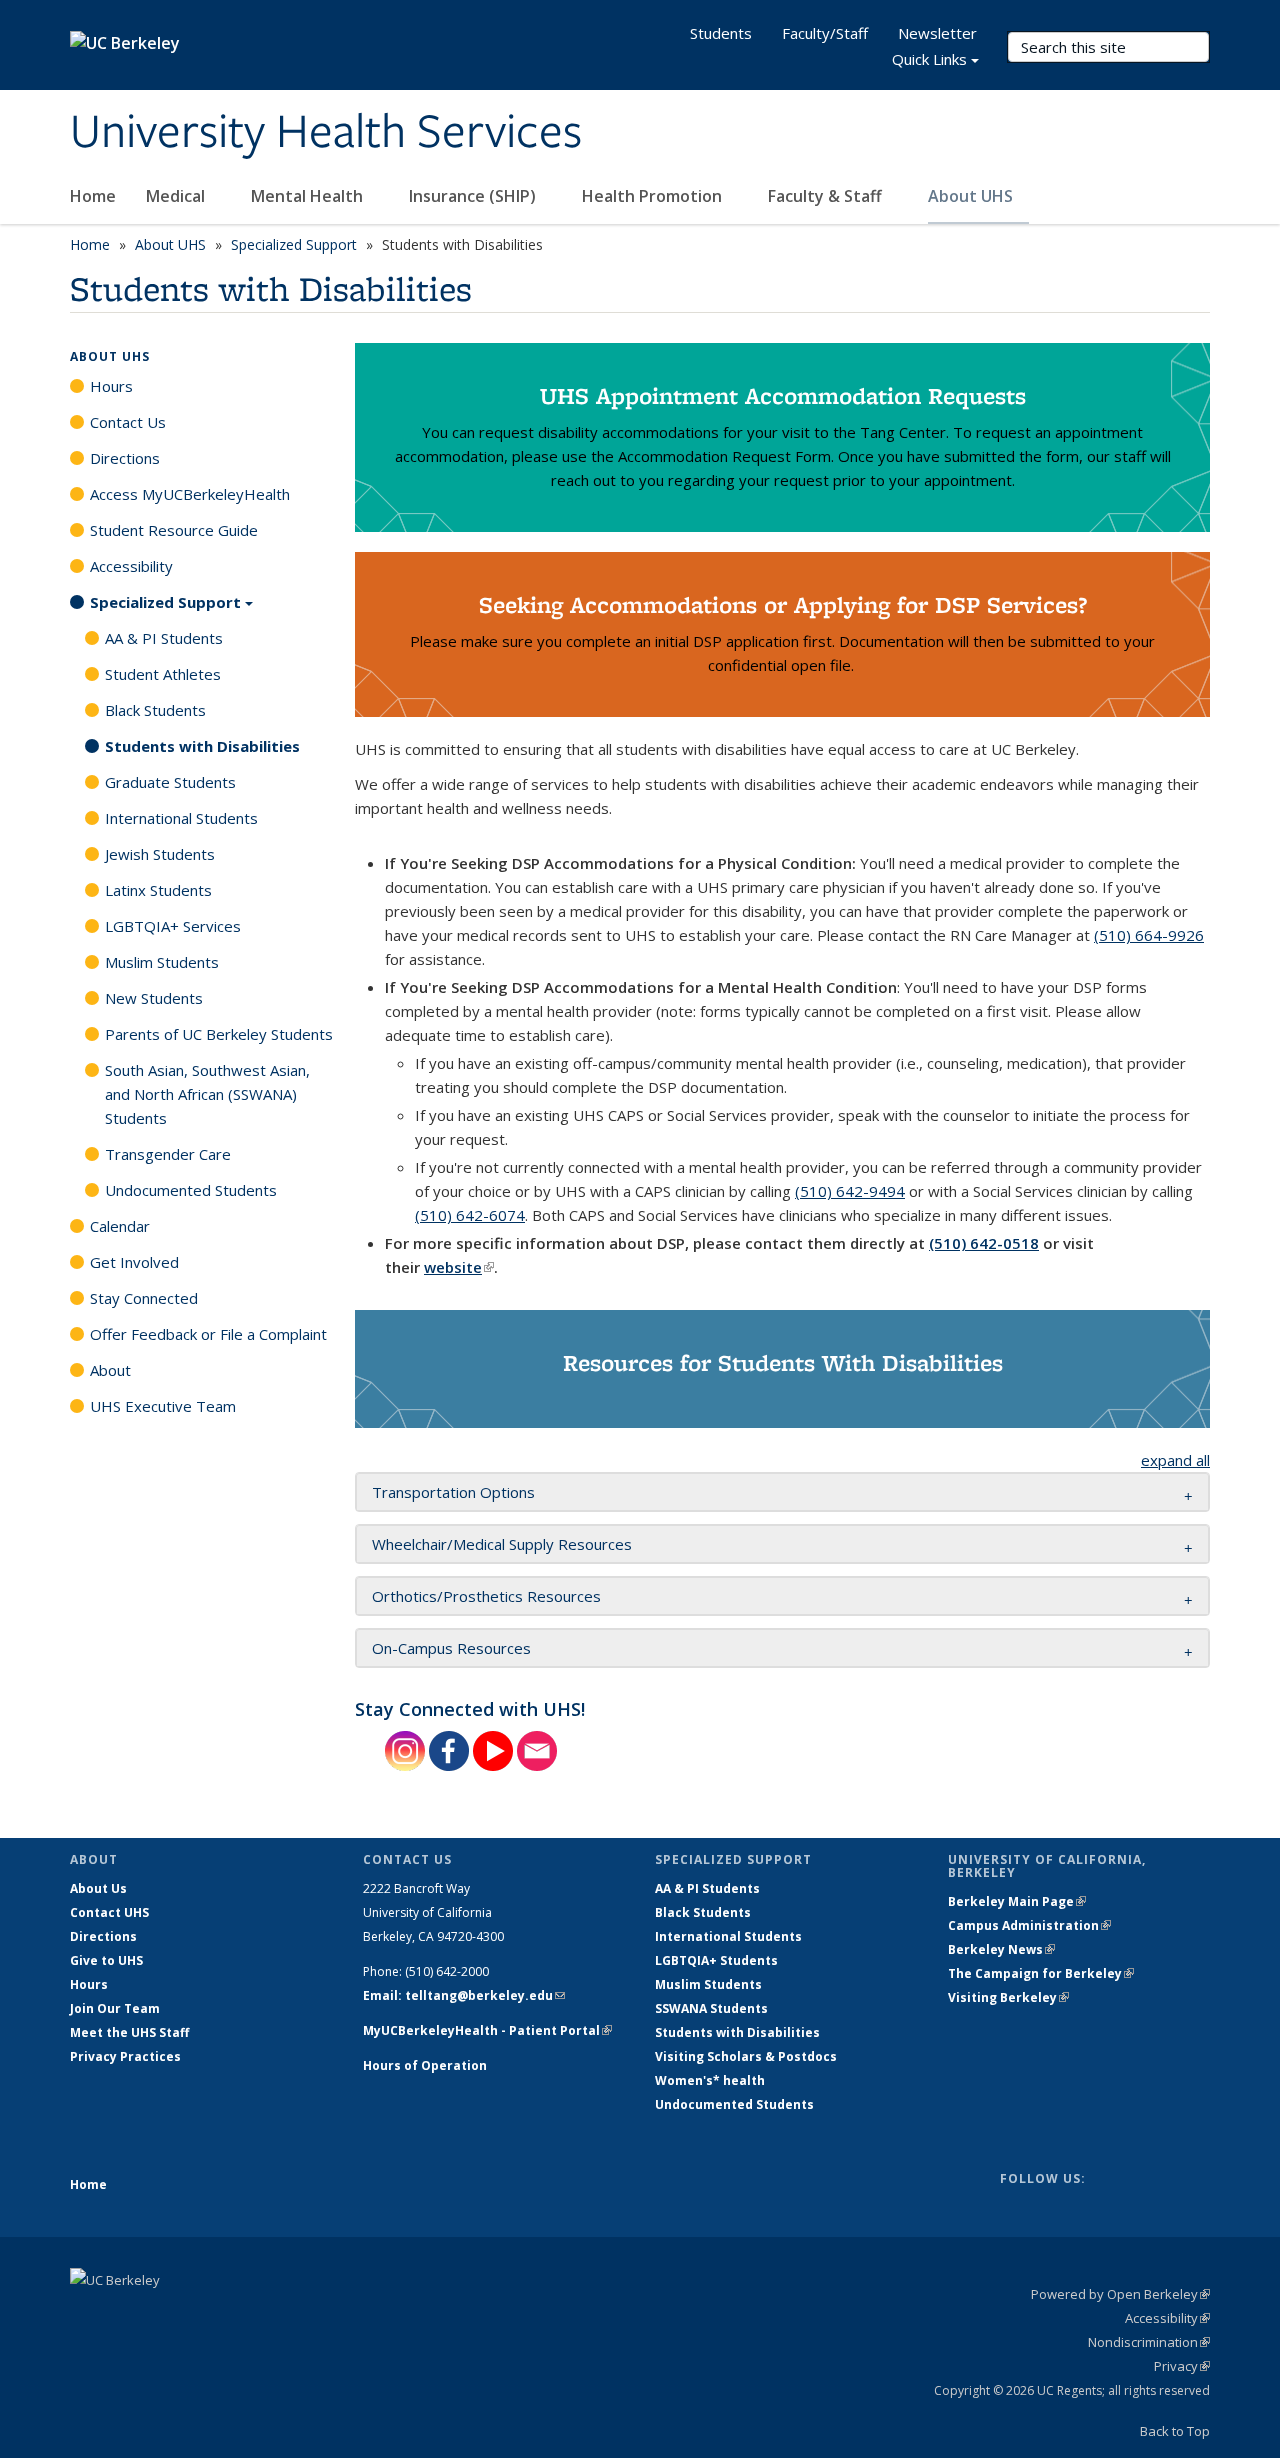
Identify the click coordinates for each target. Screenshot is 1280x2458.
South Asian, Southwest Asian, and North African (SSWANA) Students (207, 1094)
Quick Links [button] (929, 59)
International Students (181, 818)
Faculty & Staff (827, 196)
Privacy (1182, 2366)
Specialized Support (294, 244)
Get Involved (134, 1262)
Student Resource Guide (174, 530)
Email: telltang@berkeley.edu (464, 1995)
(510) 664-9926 (1149, 935)
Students (721, 33)
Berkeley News (1001, 1949)
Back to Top (1175, 2431)
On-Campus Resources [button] (453, 1648)
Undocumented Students (191, 1190)
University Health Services (326, 133)
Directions (125, 458)
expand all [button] (1175, 1460)
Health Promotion (654, 196)
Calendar (120, 1226)
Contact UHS (109, 1912)
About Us (98, 1888)
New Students (154, 998)
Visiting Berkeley (1008, 1997)
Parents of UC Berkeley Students (219, 1034)
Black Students (155, 710)
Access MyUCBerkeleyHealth (190, 494)
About (110, 1370)
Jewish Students (160, 854)
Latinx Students (158, 890)
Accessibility (131, 566)
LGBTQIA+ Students (716, 1960)
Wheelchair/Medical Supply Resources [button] (502, 1544)
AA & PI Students (164, 638)
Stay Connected (144, 1298)
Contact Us (128, 422)
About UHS (972, 196)
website (459, 1267)
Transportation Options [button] (453, 1492)
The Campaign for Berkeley (1041, 1973)
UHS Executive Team (163, 1406)
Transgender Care (168, 1154)
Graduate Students (170, 782)
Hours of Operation (425, 2065)
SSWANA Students (711, 2008)
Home (93, 196)
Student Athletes (163, 674)
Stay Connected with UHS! (470, 1709)
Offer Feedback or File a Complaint (208, 1334)
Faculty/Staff (825, 33)
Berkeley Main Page (1017, 1901)
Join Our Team (115, 2008)
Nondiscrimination (1149, 2342)
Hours (111, 386)
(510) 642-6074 (470, 1215)
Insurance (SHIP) (474, 196)
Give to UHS (106, 1960)
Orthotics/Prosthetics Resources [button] (486, 1596)
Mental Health (309, 196)
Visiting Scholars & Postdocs (746, 2056)
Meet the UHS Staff (129, 2032)
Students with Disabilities (202, 746)
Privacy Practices (125, 2056)
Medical (177, 196)
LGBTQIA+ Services (173, 926)
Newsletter (937, 33)
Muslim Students (162, 962)
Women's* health (710, 2080)
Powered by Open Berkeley (1120, 2294)
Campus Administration (1029, 1925)
